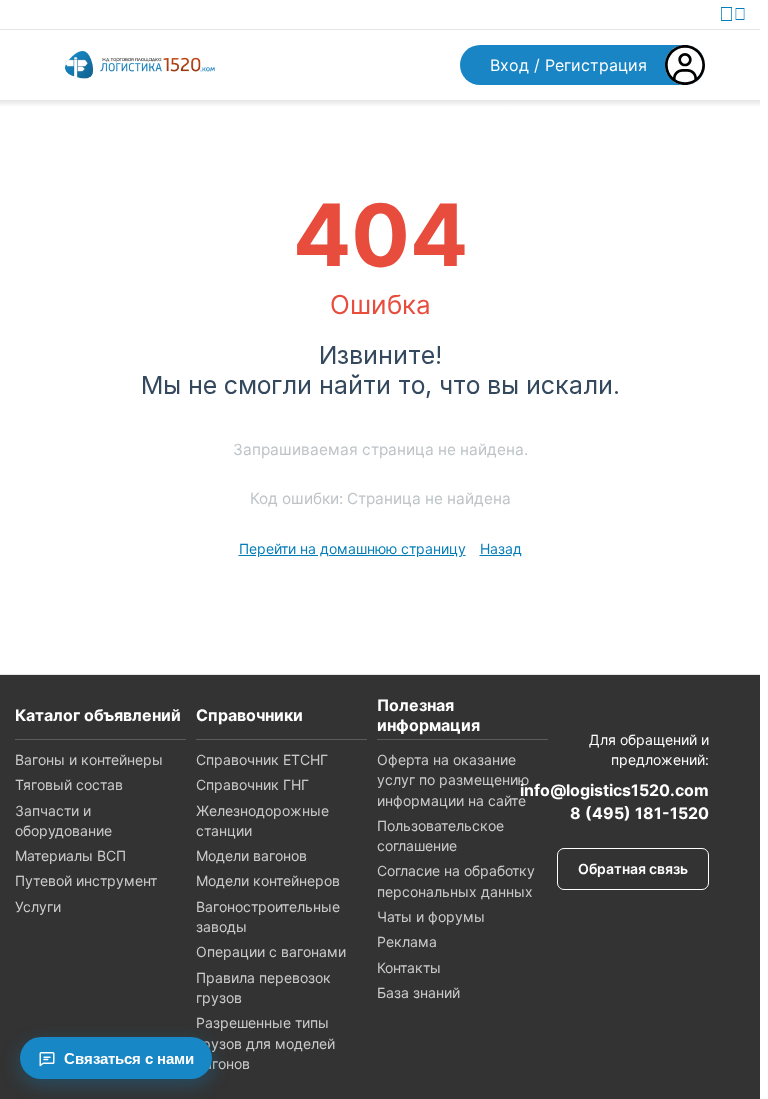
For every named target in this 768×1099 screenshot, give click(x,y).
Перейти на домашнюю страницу (352, 548)
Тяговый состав (69, 784)
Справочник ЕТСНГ (262, 759)
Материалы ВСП (70, 855)
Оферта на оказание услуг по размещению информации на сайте (453, 780)
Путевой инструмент (86, 880)
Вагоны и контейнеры (89, 759)
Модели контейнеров (268, 880)
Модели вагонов (251, 855)
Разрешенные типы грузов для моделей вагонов (265, 1043)
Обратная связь (633, 868)
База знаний (418, 992)
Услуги (38, 906)
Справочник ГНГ (252, 784)
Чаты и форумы (431, 916)
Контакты (409, 967)
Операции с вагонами (271, 951)
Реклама (407, 941)
